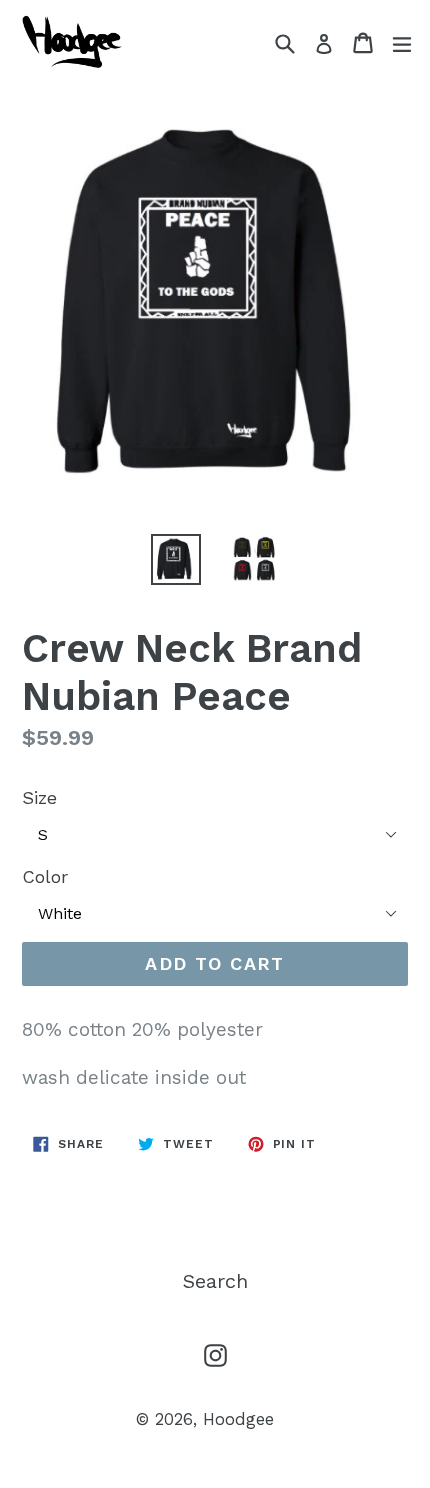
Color (45, 876)
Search (215, 1281)
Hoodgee (238, 1419)
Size (39, 797)
